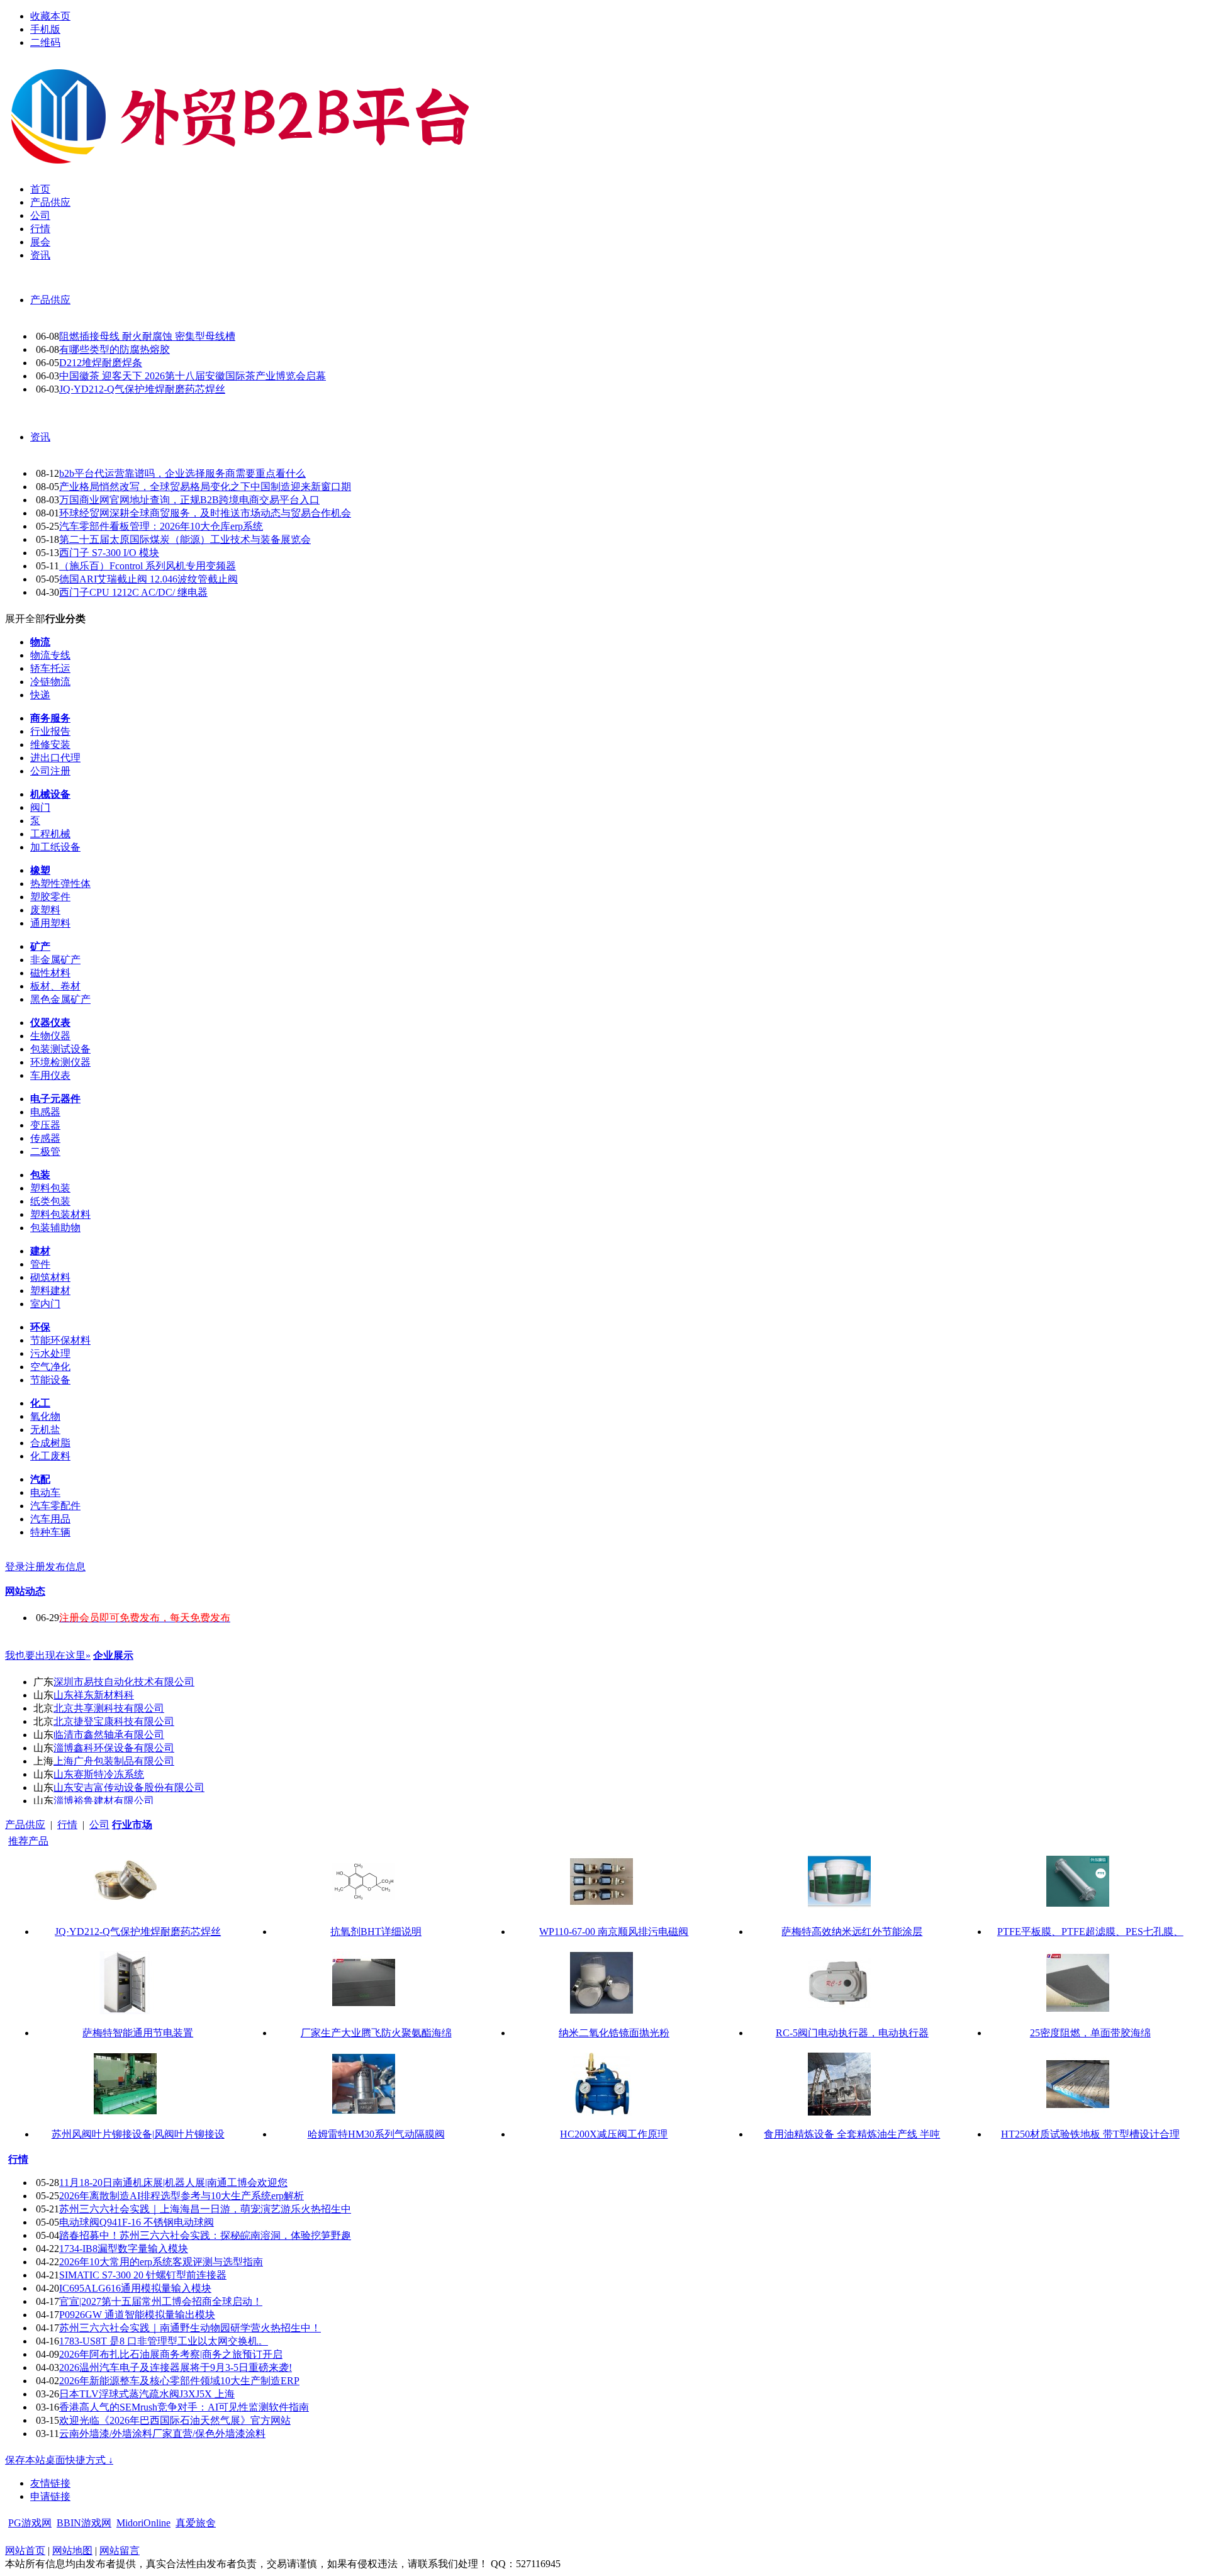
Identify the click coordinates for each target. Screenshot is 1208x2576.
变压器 (45, 1125)
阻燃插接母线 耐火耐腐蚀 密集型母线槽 (147, 336)
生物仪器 (50, 1036)
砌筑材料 (50, 1277)
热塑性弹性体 (60, 884)
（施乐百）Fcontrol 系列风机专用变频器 (148, 566)
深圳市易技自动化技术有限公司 (124, 1682)
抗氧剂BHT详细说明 (376, 1932)
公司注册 (50, 771)
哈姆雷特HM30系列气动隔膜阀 (376, 2134)
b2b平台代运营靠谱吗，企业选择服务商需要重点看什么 (182, 473)
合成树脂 (50, 1443)
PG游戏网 (30, 2523)
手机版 (45, 29)
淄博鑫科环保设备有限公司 (114, 1748)
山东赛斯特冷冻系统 (99, 1774)
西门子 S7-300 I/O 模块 (109, 553)
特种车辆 (50, 1532)
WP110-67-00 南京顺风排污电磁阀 (614, 1932)
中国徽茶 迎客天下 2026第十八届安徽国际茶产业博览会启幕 (193, 376)
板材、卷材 (55, 986)
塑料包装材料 (60, 1214)
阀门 (40, 807)
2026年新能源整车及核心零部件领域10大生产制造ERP (179, 2381)
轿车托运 (50, 668)
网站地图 (72, 2551)
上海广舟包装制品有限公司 (114, 1761)
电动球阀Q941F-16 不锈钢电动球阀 (137, 2222)
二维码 (45, 42)
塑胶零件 (50, 897)
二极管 (45, 1151)
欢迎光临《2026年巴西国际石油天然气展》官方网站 (175, 2420)
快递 (40, 695)
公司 (99, 1825)
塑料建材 (50, 1291)
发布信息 (65, 1567)
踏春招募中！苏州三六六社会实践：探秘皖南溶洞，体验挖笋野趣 (205, 2235)
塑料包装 (50, 1188)
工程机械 (50, 834)
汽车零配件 (55, 1506)
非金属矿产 (55, 960)
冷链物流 (50, 682)
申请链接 (50, 2496)
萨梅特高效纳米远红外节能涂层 (852, 1932)
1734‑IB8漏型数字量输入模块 (124, 2249)
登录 (15, 1567)
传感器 (45, 1138)
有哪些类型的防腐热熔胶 (115, 349)
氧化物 (45, 1416)
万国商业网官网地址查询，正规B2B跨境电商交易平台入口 (189, 500)
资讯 (40, 437)
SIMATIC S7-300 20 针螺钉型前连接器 (143, 2275)
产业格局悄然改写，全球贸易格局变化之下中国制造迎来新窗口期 (205, 487)
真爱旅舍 (196, 2523)
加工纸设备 (55, 847)
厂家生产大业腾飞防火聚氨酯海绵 (376, 2033)
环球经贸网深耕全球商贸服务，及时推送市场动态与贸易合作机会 (205, 513)
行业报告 (50, 731)
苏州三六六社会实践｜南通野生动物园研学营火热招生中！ (190, 2328)
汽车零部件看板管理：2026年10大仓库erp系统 (161, 526)
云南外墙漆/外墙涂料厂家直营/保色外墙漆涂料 (162, 2434)
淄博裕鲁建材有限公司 (104, 1801)
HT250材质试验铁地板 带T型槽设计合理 (1090, 2134)
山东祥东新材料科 (94, 1695)
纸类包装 (50, 1201)
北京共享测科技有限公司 (109, 1708)
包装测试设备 (60, 1049)
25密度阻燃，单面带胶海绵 (1090, 2033)
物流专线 (50, 655)
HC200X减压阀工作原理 (614, 2134)
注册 (35, 1567)
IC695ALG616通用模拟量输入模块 (135, 2288)
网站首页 (25, 2551)
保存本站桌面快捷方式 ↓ (59, 2460)
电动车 (45, 1492)
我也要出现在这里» (48, 1655)
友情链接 (50, 2483)
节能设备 (50, 1380)
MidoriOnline (143, 2523)
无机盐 (45, 1430)
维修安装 (50, 744)
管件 (40, 1264)
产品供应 (50, 300)
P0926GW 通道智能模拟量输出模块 (137, 2315)
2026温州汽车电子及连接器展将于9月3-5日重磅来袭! (176, 2367)
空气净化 (50, 1367)
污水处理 (50, 1353)
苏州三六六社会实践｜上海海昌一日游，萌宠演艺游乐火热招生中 (205, 2209)
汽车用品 (50, 1519)
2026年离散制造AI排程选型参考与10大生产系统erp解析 (182, 2196)
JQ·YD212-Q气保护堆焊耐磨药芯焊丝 (142, 389)
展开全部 (25, 619)
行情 (67, 1825)
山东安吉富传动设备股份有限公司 (129, 1787)
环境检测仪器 (60, 1062)
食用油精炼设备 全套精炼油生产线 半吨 (852, 2134)
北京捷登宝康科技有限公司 (114, 1721)
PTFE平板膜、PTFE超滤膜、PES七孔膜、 (1090, 1932)
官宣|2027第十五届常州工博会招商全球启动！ (161, 2301)
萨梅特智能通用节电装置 (138, 2033)
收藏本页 (50, 16)
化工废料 (50, 1456)
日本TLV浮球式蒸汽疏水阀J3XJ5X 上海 (147, 2394)
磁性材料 (50, 973)
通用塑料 (50, 923)
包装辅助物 (55, 1228)
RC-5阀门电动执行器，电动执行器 (852, 2033)
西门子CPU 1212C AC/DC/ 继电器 (133, 592)
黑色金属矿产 (60, 999)
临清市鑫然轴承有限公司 (109, 1735)
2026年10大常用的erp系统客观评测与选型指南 (161, 2262)
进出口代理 (55, 758)
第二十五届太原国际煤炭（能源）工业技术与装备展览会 (185, 539)
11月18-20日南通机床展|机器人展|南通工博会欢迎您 (173, 2183)
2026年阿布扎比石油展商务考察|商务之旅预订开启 (171, 2354)
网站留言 (120, 2551)
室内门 (45, 1304)
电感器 (45, 1112)
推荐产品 (28, 1841)
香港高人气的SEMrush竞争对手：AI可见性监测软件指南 (184, 2407)
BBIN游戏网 (84, 2523)
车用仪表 (50, 1075)
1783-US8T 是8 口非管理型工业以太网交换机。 (164, 2341)
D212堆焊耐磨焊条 (101, 363)
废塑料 (45, 910)
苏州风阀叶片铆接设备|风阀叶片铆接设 (138, 2134)
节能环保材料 (60, 1340)
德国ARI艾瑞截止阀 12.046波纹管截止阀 (148, 579)
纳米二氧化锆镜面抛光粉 (614, 2033)
